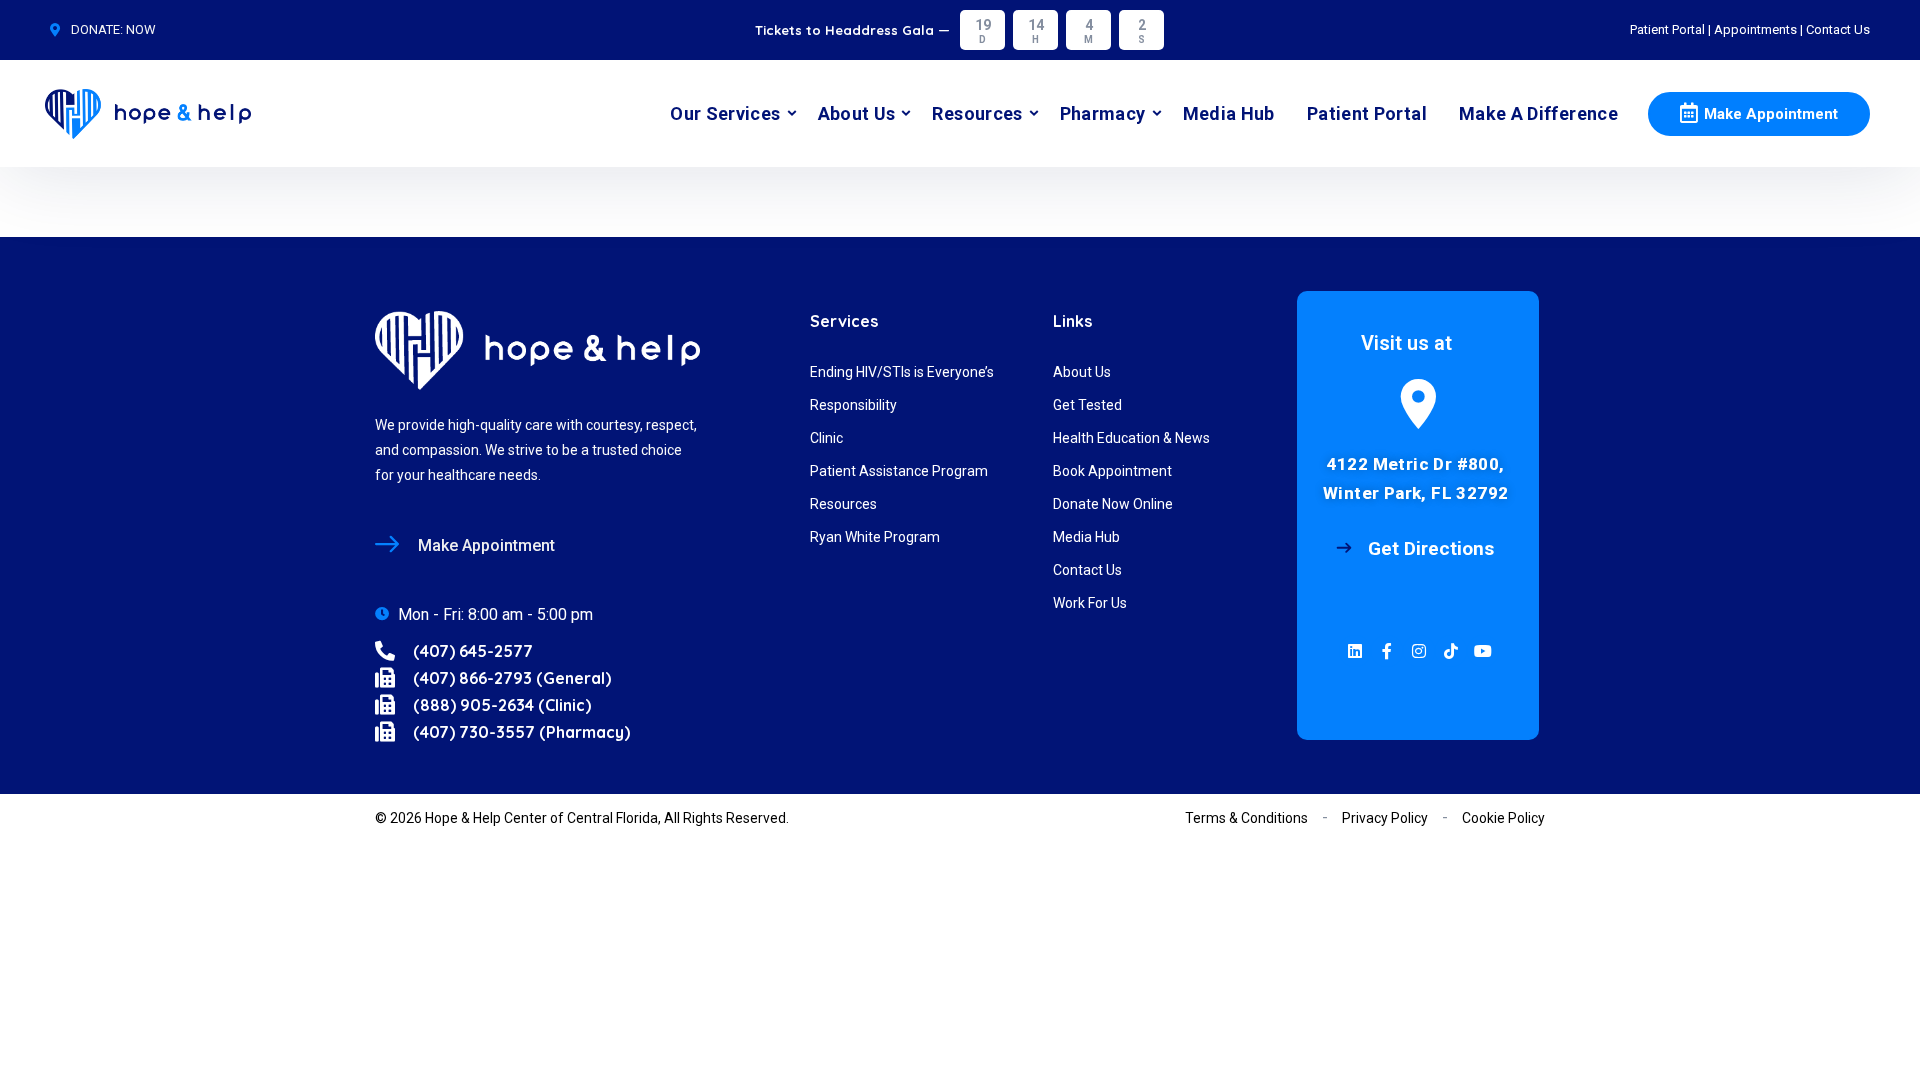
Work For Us (1090, 603)
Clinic (826, 438)
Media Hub (1229, 113)
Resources (977, 113)
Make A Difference (1538, 113)
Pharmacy (1103, 113)
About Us (857, 113)
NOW (141, 29)
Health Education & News (1131, 438)
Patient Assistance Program (899, 471)
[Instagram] (1419, 651)
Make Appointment (1771, 114)
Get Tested (1087, 405)
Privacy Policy (1385, 818)
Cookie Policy (1503, 818)
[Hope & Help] (148, 114)
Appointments (1755, 29)
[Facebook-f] (1387, 651)
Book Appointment (1112, 471)
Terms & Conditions (1246, 818)
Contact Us (1838, 29)
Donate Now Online (1113, 504)
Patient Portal (1667, 29)
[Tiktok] (1451, 651)
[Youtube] (1483, 651)
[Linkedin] (1355, 651)
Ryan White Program (875, 537)
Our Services (725, 113)
